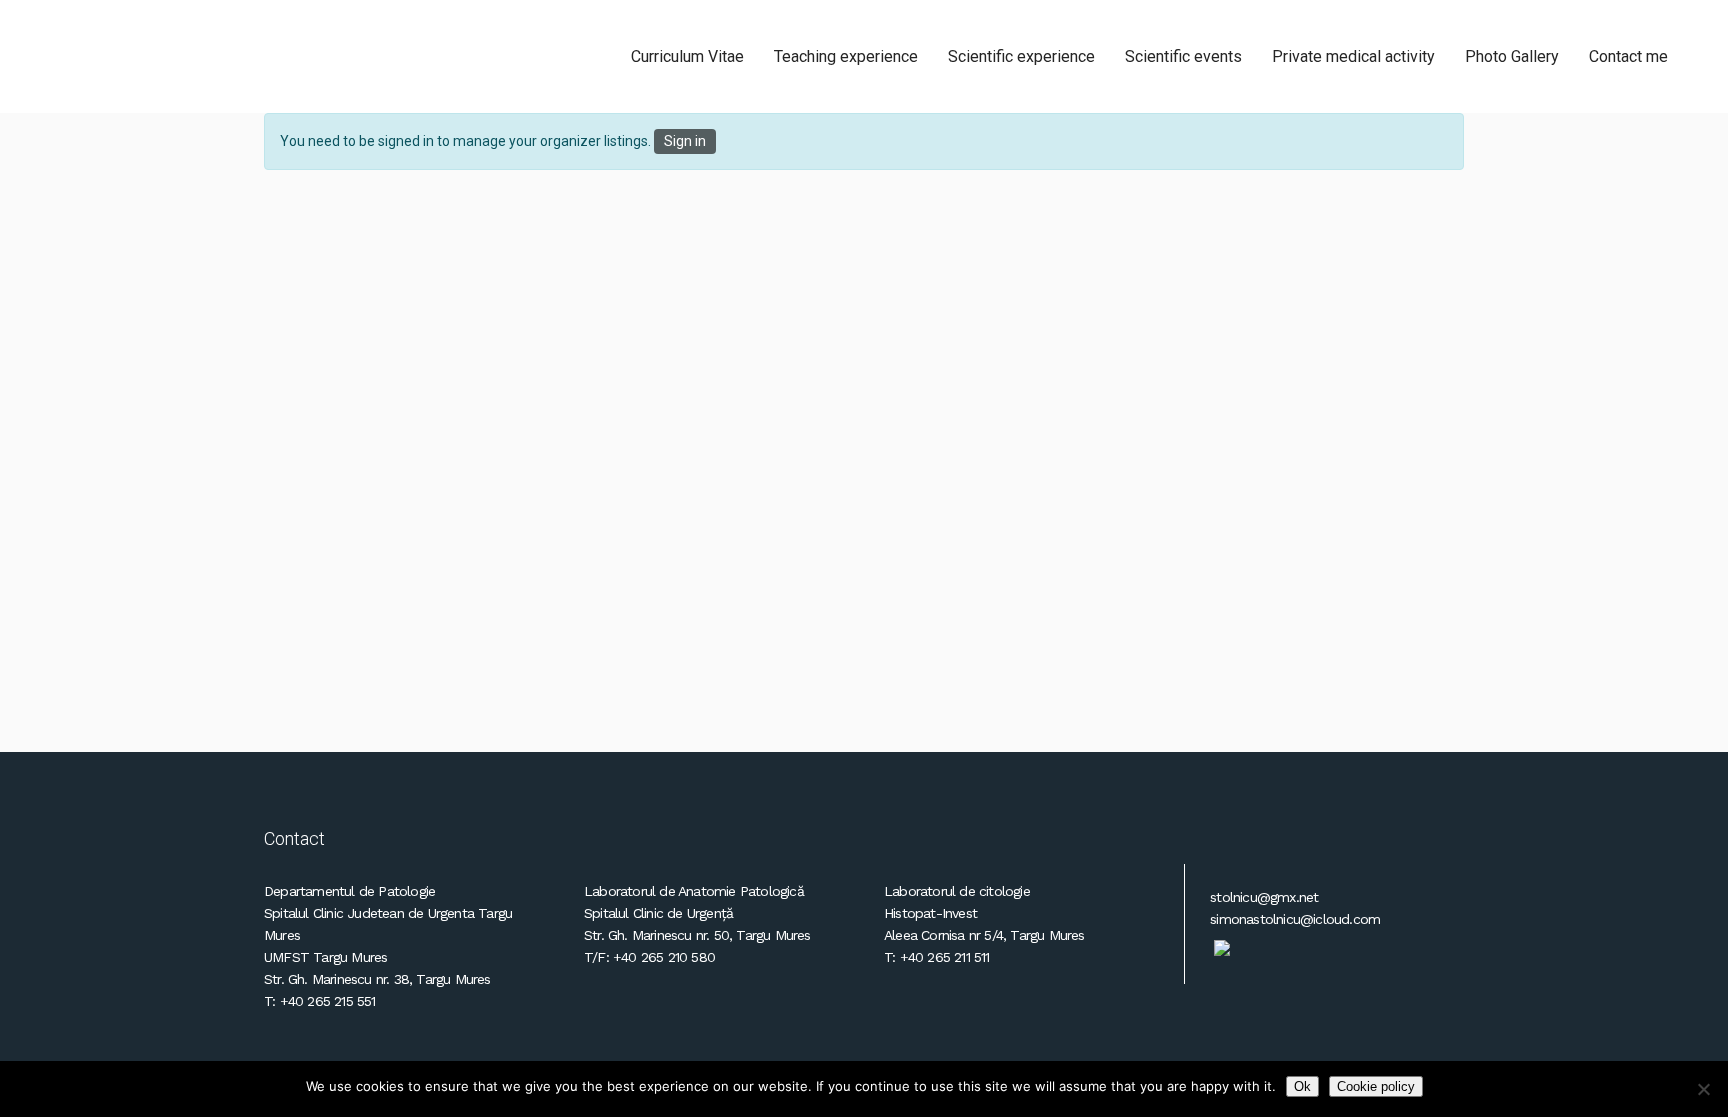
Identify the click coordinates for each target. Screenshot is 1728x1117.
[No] (1703, 1089)
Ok (1302, 1086)
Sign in (685, 141)
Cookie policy (1376, 1086)
